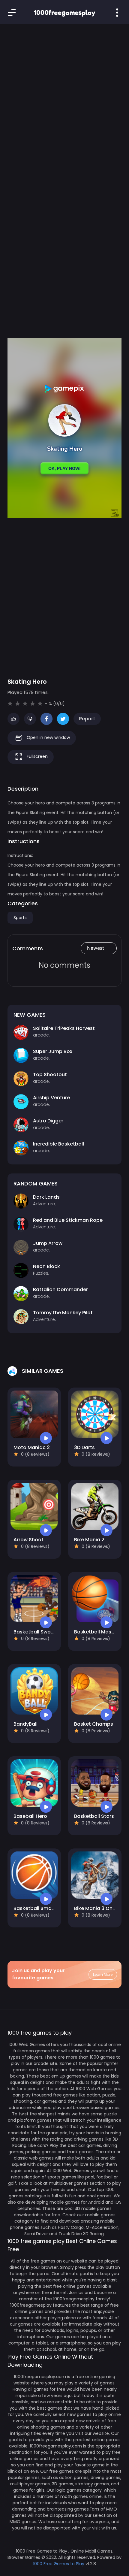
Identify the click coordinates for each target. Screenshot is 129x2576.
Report (87, 719)
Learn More (103, 1974)
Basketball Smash (35, 1908)
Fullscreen (37, 756)
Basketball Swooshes (39, 1632)
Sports (20, 918)
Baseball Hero (30, 1816)
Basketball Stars (94, 1816)
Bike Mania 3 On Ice (97, 1908)
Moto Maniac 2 (32, 1447)
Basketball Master (96, 1632)
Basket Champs (94, 1724)
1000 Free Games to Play (59, 2564)
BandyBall (25, 1724)
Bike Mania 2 (89, 1540)
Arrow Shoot (28, 1540)
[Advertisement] (64, 101)
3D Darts (84, 1447)
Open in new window (48, 737)
